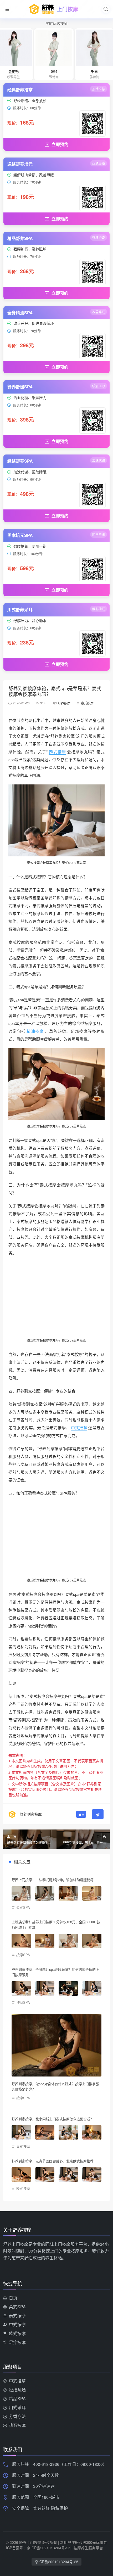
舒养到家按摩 (31, 1814)
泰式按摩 (87, 703)
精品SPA (17, 2398)
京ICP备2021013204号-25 (56, 2562)
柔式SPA (23, 1907)
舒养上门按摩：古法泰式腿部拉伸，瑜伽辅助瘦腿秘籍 (53, 1880)
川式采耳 (17, 2407)
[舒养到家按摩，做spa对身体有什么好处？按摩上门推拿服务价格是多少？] (56, 2045)
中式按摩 (17, 2324)
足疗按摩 (17, 2342)
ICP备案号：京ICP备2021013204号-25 (38, 2548)
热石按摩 (17, 2425)
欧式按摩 (23, 2188)
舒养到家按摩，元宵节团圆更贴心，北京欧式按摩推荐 (53, 2161)
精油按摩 (35, 1031)
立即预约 (59, 144)
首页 (13, 2298)
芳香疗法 (17, 2416)
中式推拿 (79, 1427)
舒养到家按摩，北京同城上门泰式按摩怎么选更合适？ (53, 2119)
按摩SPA (23, 1955)
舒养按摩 (64, 703)
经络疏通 (17, 2390)
